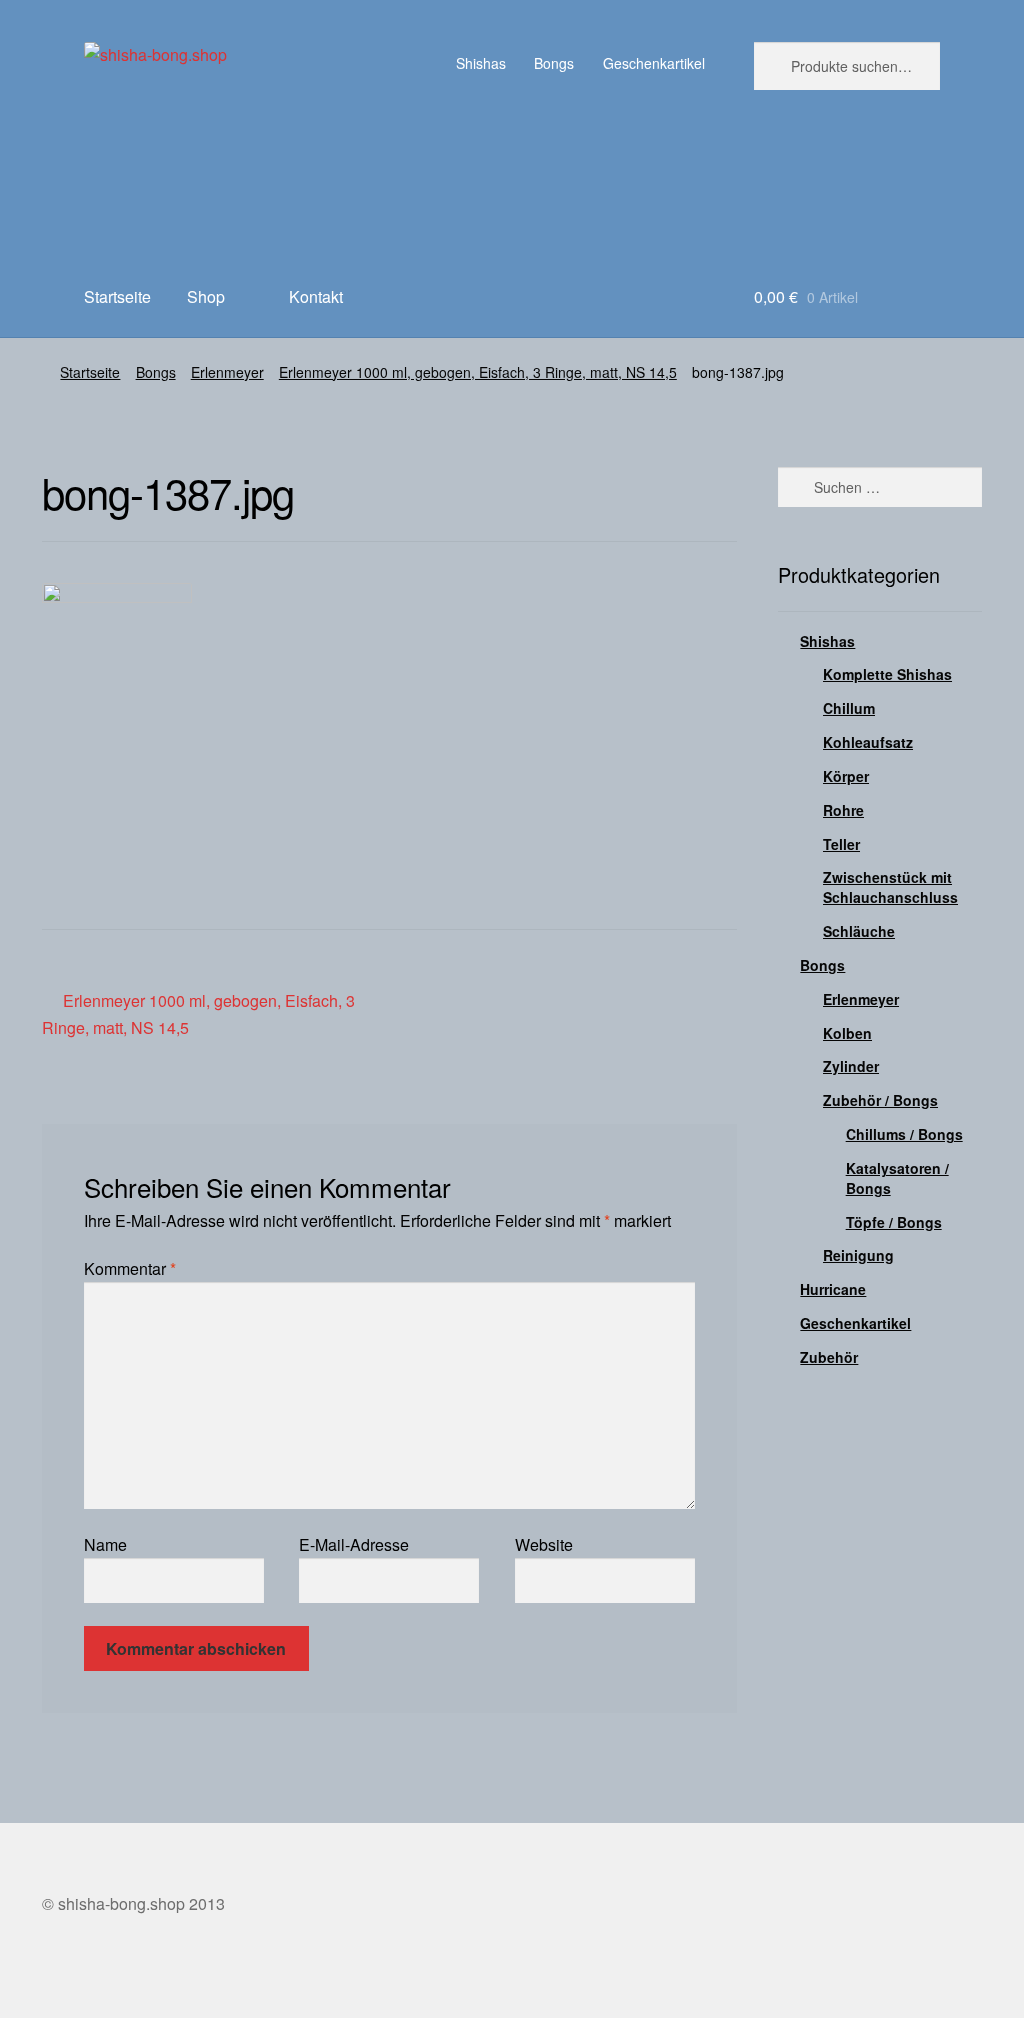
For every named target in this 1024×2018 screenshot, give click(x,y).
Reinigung (858, 1255)
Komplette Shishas (887, 674)
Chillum (849, 708)
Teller (841, 844)
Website (544, 1544)
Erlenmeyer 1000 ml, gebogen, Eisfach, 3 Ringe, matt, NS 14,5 (478, 372)
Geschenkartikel (654, 63)
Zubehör (829, 1357)
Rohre (843, 810)
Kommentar (130, 1268)
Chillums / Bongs (904, 1134)
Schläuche (859, 931)
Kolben (847, 1033)
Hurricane (833, 1289)
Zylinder (851, 1066)
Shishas (481, 63)
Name (105, 1544)
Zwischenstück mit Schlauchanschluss (890, 887)
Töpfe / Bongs (894, 1222)
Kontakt (316, 296)
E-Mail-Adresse (354, 1544)
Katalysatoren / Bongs (897, 1178)
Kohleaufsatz (868, 742)
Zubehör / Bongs (880, 1100)
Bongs (554, 63)
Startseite (117, 296)
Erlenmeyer (227, 372)
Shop (206, 296)
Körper (846, 776)
